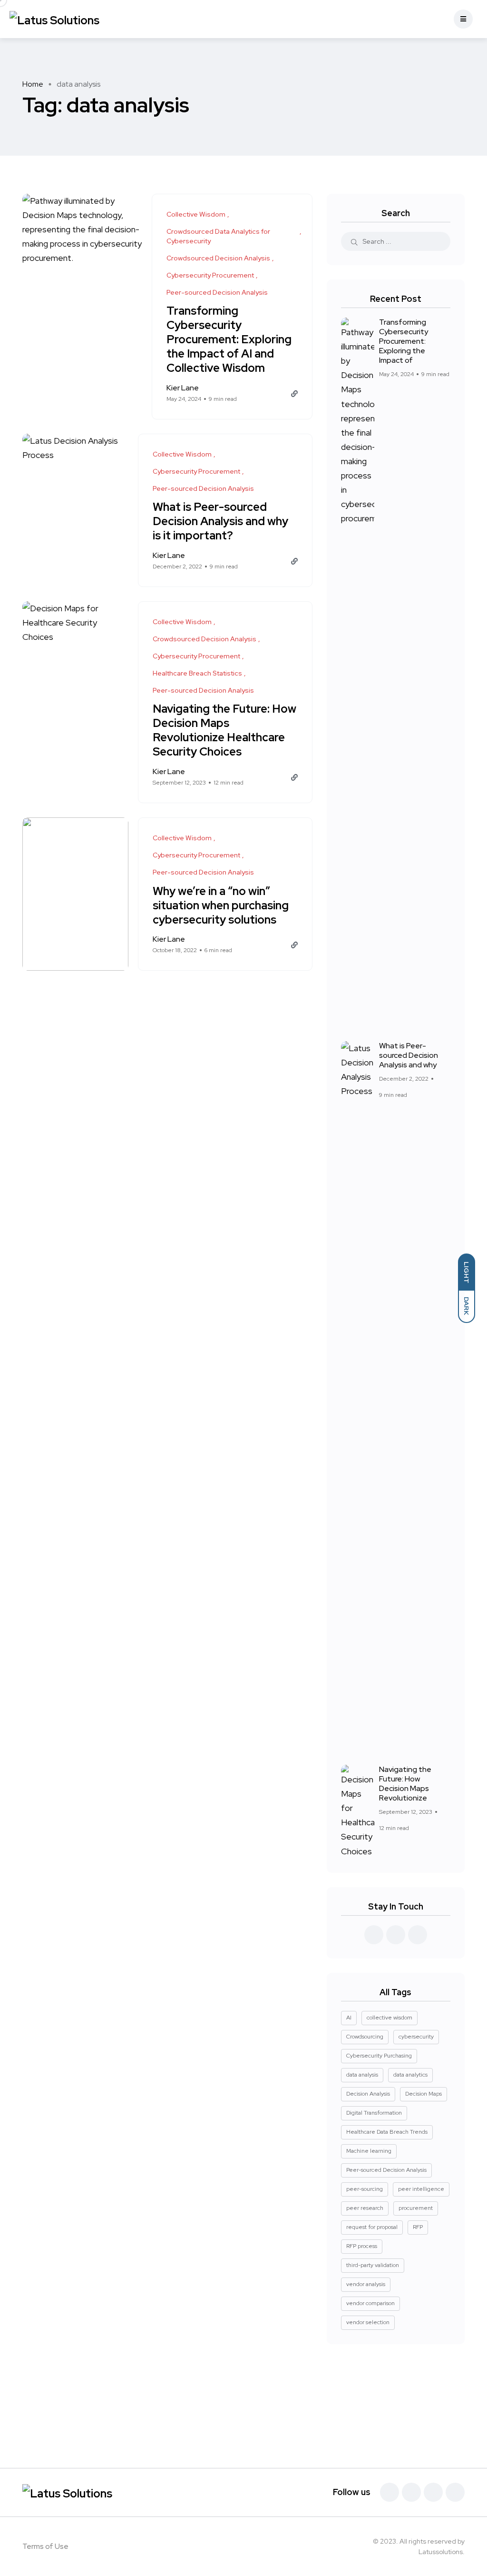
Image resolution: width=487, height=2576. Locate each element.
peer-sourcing (365, 2189)
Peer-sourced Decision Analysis (386, 2170)
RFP (418, 2227)
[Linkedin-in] (433, 2492)
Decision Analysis (368, 2094)
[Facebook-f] (390, 2492)
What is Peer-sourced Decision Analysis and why (409, 1055)
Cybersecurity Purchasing (379, 2056)
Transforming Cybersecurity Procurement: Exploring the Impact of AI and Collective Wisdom (229, 340)
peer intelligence (421, 2189)
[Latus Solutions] (54, 19)
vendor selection (368, 2322)
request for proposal (372, 2227)
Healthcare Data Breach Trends (387, 2132)
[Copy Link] (294, 394)
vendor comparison (370, 2303)
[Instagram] (455, 2492)
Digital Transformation (374, 2113)
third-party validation (373, 2265)
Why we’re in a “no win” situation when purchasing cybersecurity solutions (221, 905)
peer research (365, 2208)
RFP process (362, 2246)
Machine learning (369, 2151)
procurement (416, 2208)
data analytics (410, 2075)
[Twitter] (411, 2492)
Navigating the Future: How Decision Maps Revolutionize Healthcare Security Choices (224, 731)
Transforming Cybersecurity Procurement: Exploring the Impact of (404, 341)
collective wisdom (390, 2018)
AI (349, 2018)
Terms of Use (45, 2546)
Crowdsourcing (365, 2037)
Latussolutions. (442, 2552)
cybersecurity (416, 2037)
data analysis (362, 2075)
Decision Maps (424, 2094)
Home (33, 84)
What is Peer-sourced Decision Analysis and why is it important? (220, 522)
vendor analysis (366, 2284)
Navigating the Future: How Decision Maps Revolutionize (405, 1784)
